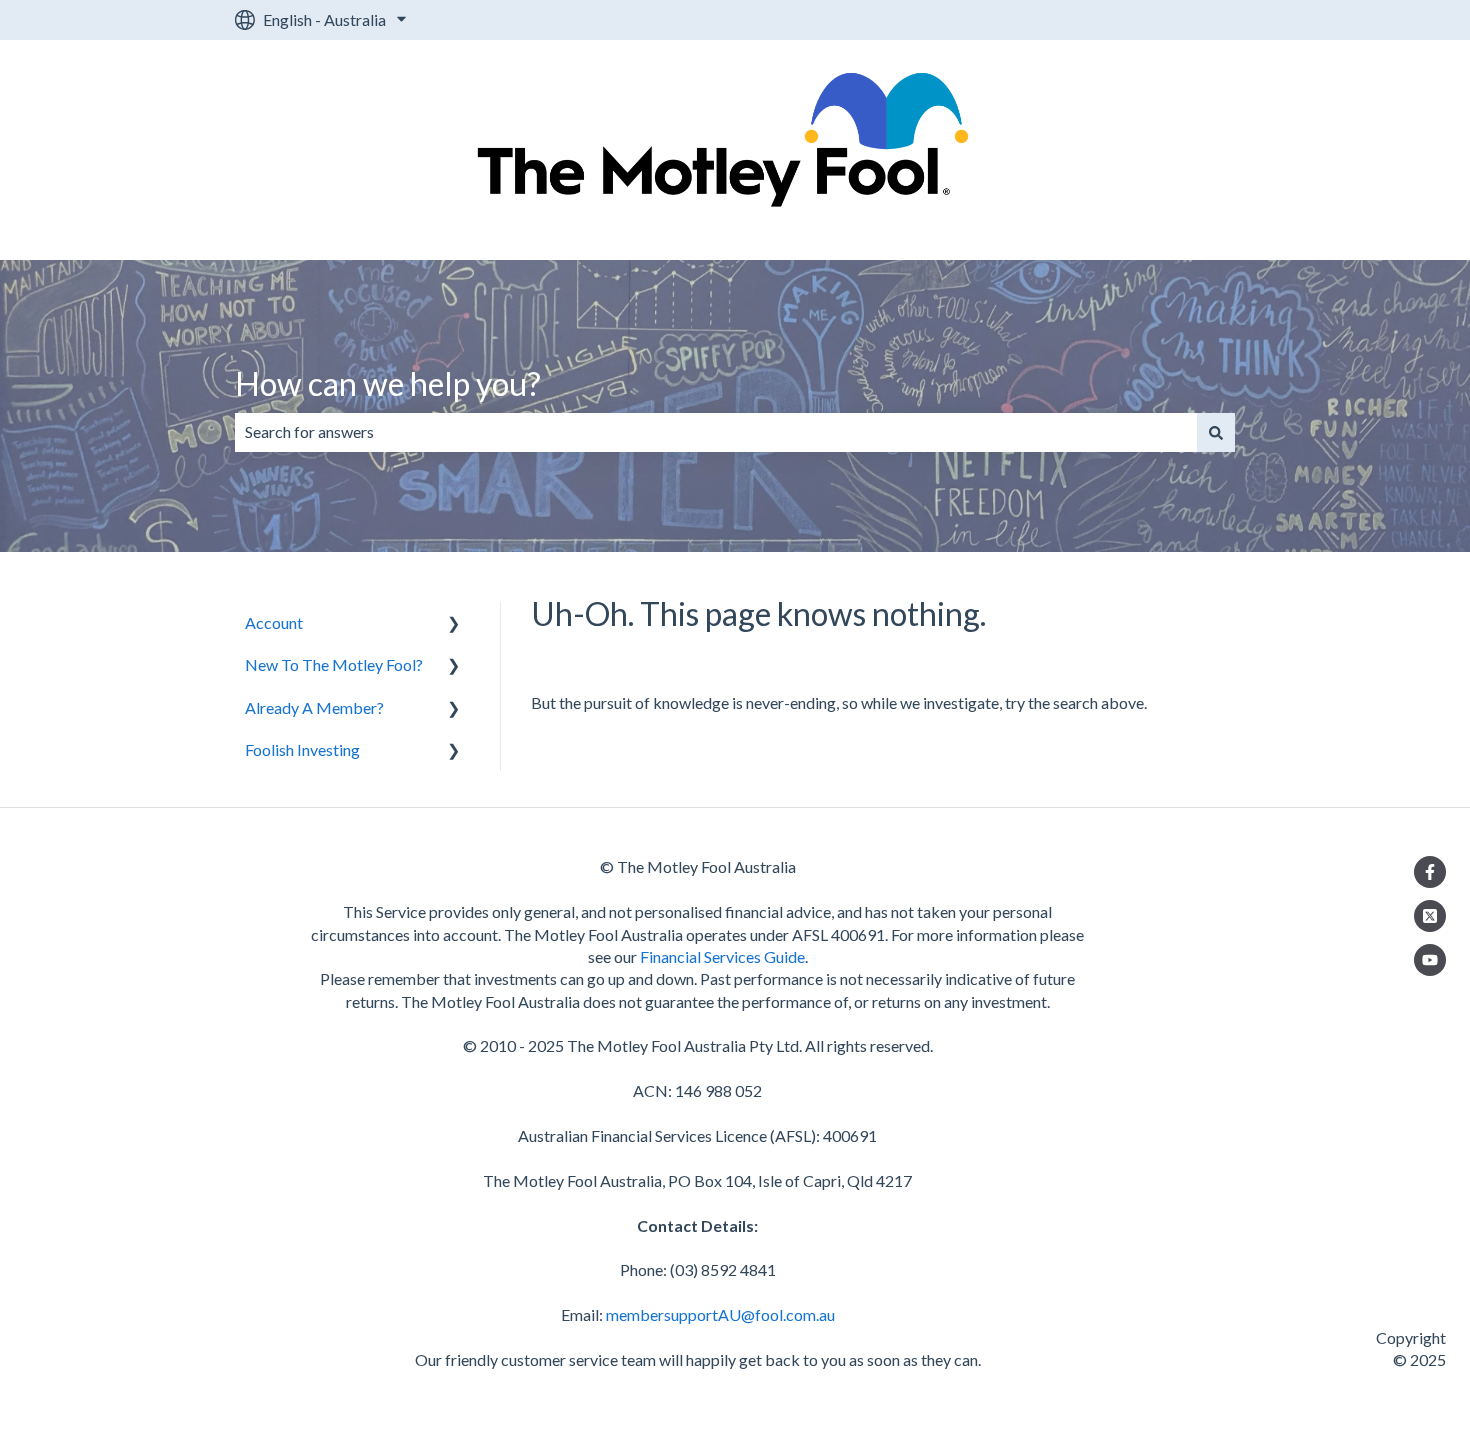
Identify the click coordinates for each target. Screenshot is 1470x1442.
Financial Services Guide (722, 956)
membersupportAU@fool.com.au (720, 1314)
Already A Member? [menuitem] (314, 707)
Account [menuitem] (274, 622)
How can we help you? (388, 383)
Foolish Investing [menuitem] (302, 749)
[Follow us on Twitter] (1430, 916)
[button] (454, 624)
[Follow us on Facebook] (1430, 872)
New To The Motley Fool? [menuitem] (334, 664)
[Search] (1216, 432)
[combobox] (716, 432)
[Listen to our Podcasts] (1430, 960)
